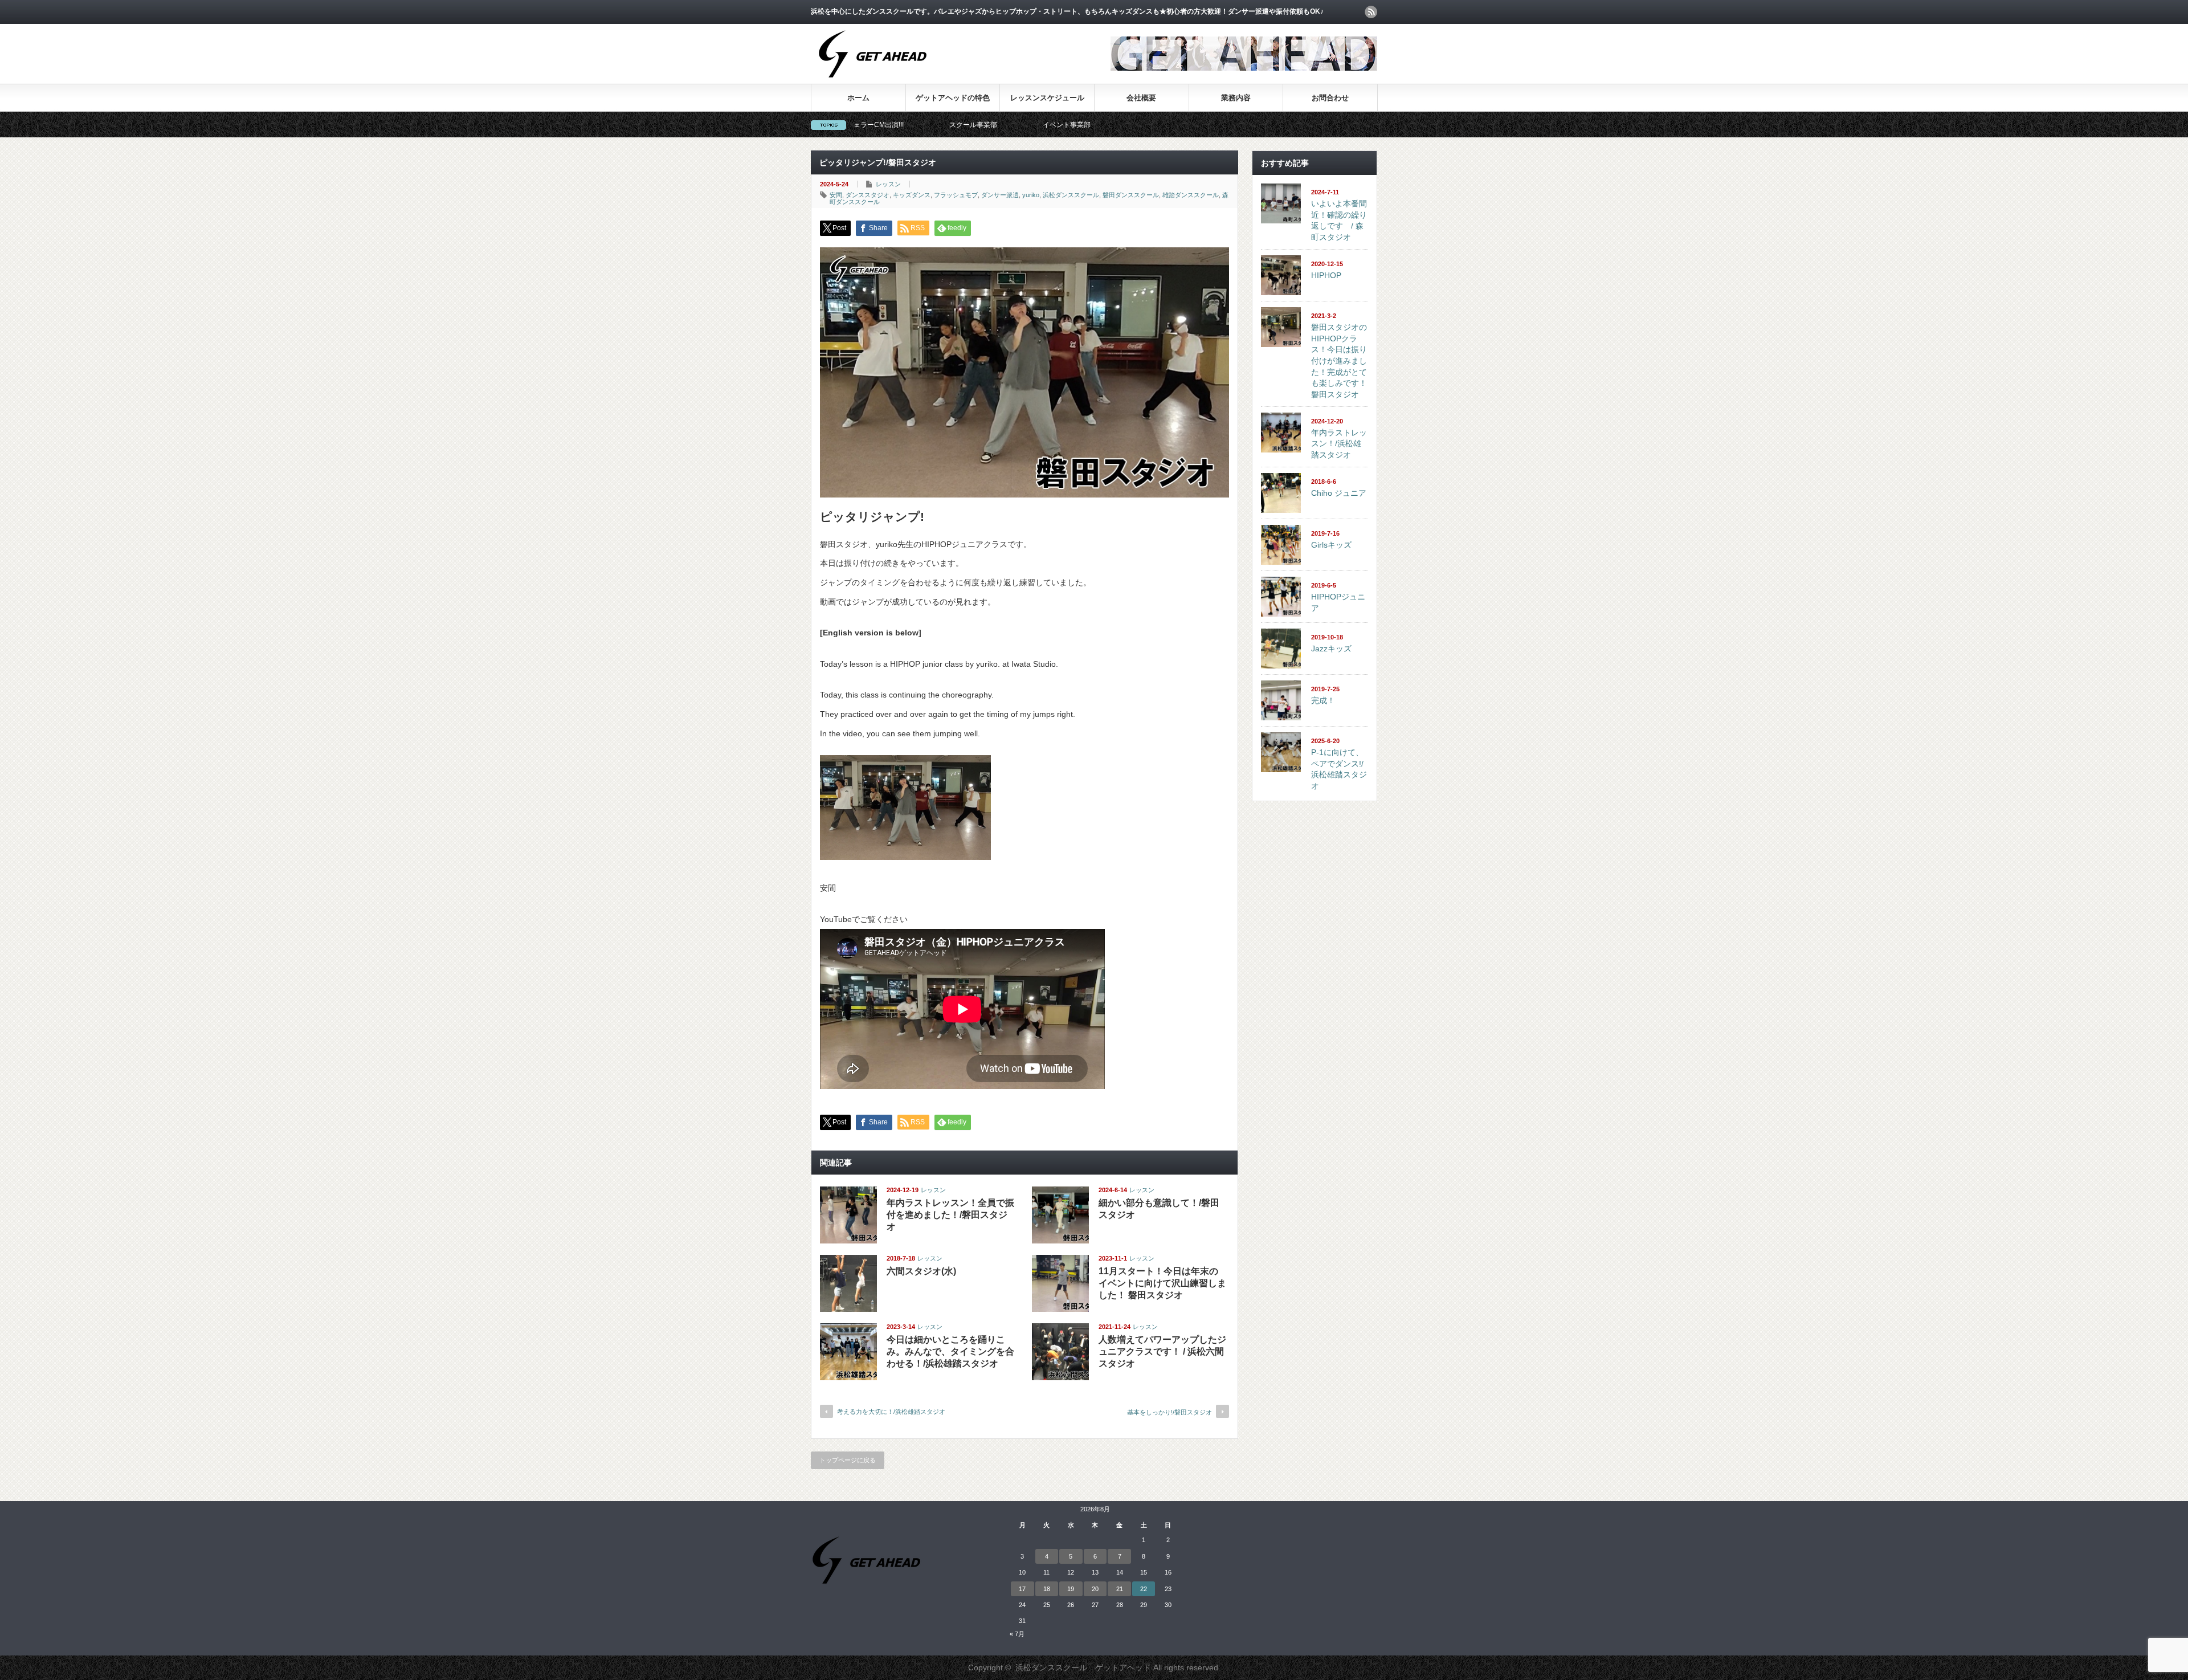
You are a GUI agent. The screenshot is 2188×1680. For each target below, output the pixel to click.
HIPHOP (1326, 275)
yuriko (1031, 195)
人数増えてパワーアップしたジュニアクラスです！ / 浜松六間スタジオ (1162, 1351)
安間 (836, 195)
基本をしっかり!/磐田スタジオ (1169, 1412)
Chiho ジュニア (1339, 493)
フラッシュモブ (956, 195)
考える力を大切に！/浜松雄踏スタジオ (891, 1412)
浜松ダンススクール (1071, 195)
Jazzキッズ (1331, 649)
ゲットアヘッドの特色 (953, 98)
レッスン (888, 184)
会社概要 (1141, 98)
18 (1047, 1589)
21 (1120, 1589)
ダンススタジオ (868, 195)
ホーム (858, 98)
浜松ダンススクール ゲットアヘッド (1083, 1667)
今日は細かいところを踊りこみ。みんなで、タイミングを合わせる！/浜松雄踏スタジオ (950, 1351)
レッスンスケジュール (1047, 98)
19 (1071, 1589)
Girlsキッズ (1331, 545)
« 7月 (1017, 1634)
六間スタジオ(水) (921, 1271)
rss (1371, 12)
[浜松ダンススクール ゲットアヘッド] (873, 83)
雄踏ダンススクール (1191, 195)
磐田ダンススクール (1131, 195)
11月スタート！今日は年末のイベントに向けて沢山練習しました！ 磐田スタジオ (1162, 1283)
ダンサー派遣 (1000, 195)
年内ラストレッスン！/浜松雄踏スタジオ (1339, 444)
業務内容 (1236, 98)
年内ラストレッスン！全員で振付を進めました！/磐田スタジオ (950, 1215)
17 (1022, 1589)
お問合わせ (1330, 98)
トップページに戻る (848, 1460)
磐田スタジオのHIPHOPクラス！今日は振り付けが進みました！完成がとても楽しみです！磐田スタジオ (1339, 361)
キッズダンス (912, 195)
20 (1095, 1589)
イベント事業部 (936, 125)
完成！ (1323, 700)
